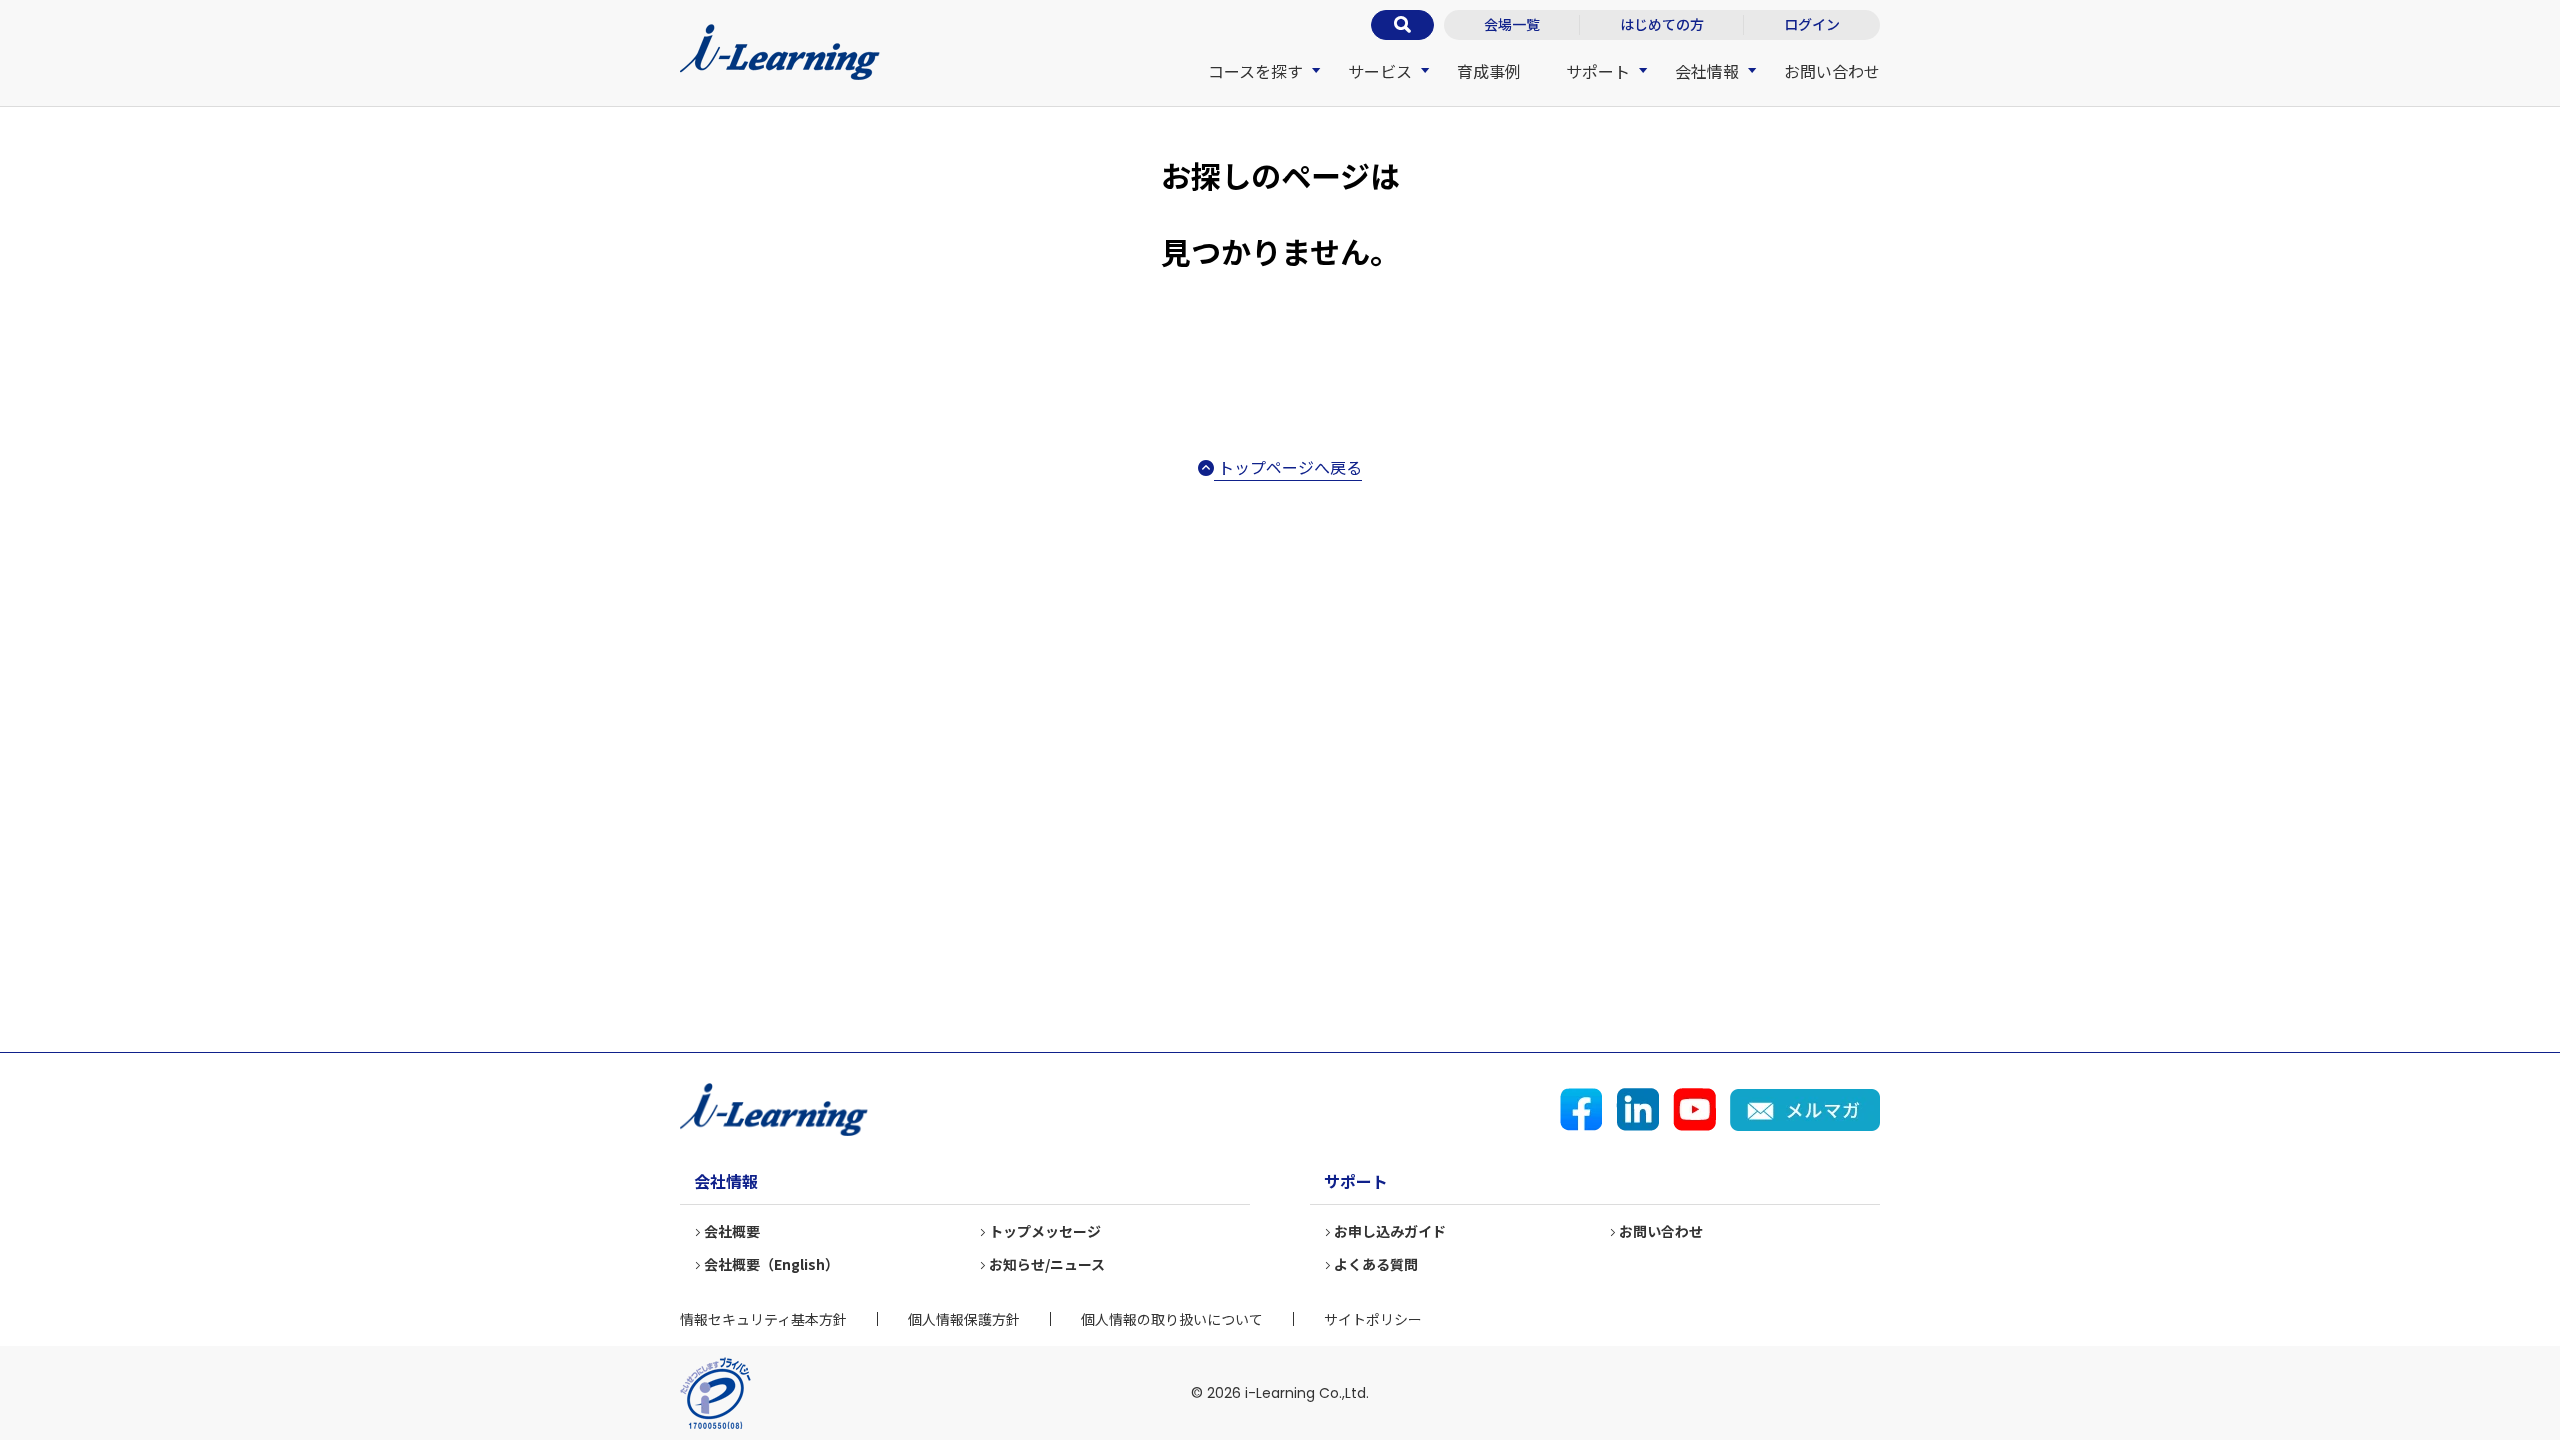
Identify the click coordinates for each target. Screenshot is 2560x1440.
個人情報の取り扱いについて (1172, 1319)
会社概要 (732, 1231)
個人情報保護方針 (964, 1319)
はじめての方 (1662, 24)
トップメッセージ (1045, 1231)
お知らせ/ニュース (1047, 1264)
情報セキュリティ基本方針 (763, 1319)
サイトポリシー (1373, 1319)
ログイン (1812, 24)
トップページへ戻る (1288, 467)
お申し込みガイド (1390, 1231)
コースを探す (1255, 71)
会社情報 (1707, 71)
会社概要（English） (771, 1264)
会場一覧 (1512, 24)
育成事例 (1489, 71)
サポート (1598, 71)
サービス (1380, 71)
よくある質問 (1376, 1264)
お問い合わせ (1832, 71)
